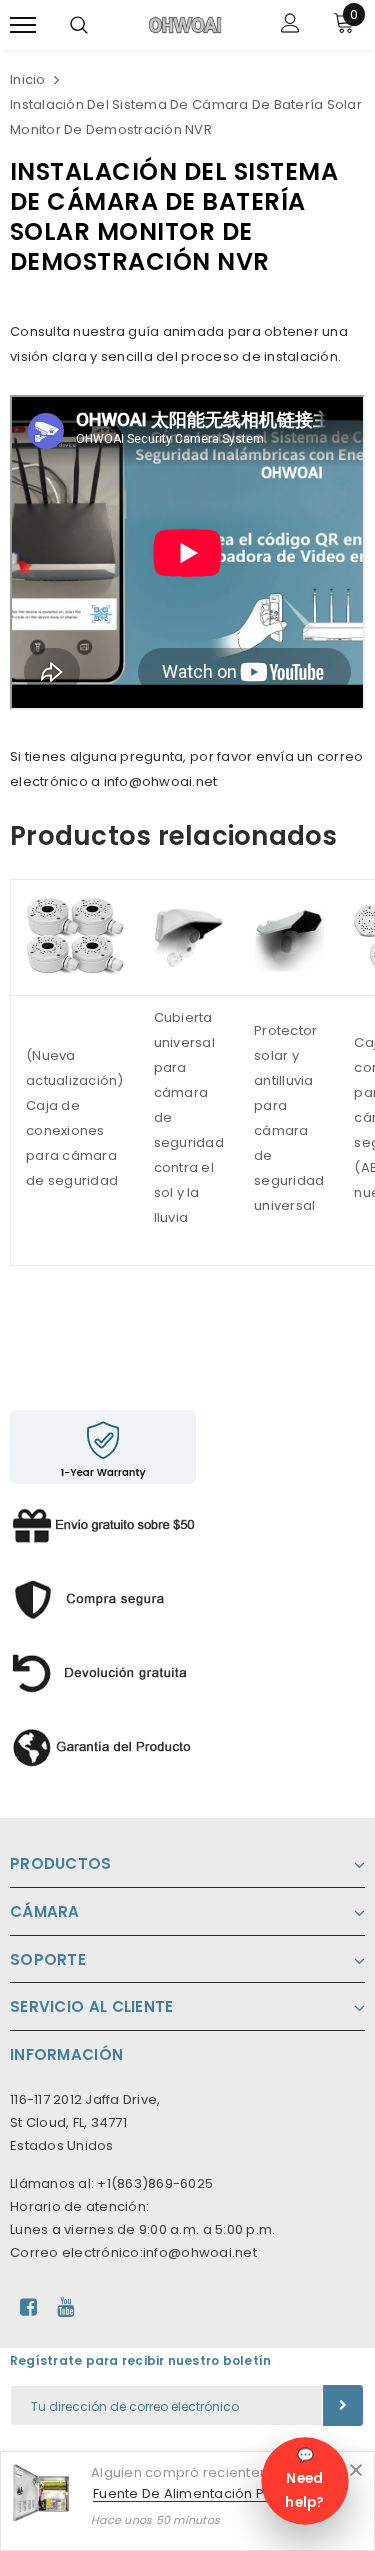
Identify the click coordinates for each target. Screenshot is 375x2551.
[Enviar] (343, 2405)
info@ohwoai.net (200, 2252)
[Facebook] (28, 2307)
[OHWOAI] (103, 1594)
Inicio (28, 79)
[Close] (356, 2470)
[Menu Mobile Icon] (23, 25)
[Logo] (185, 24)
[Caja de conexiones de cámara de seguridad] (75, 936)
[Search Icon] (79, 25)
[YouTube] (65, 2307)
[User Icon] (290, 25)
